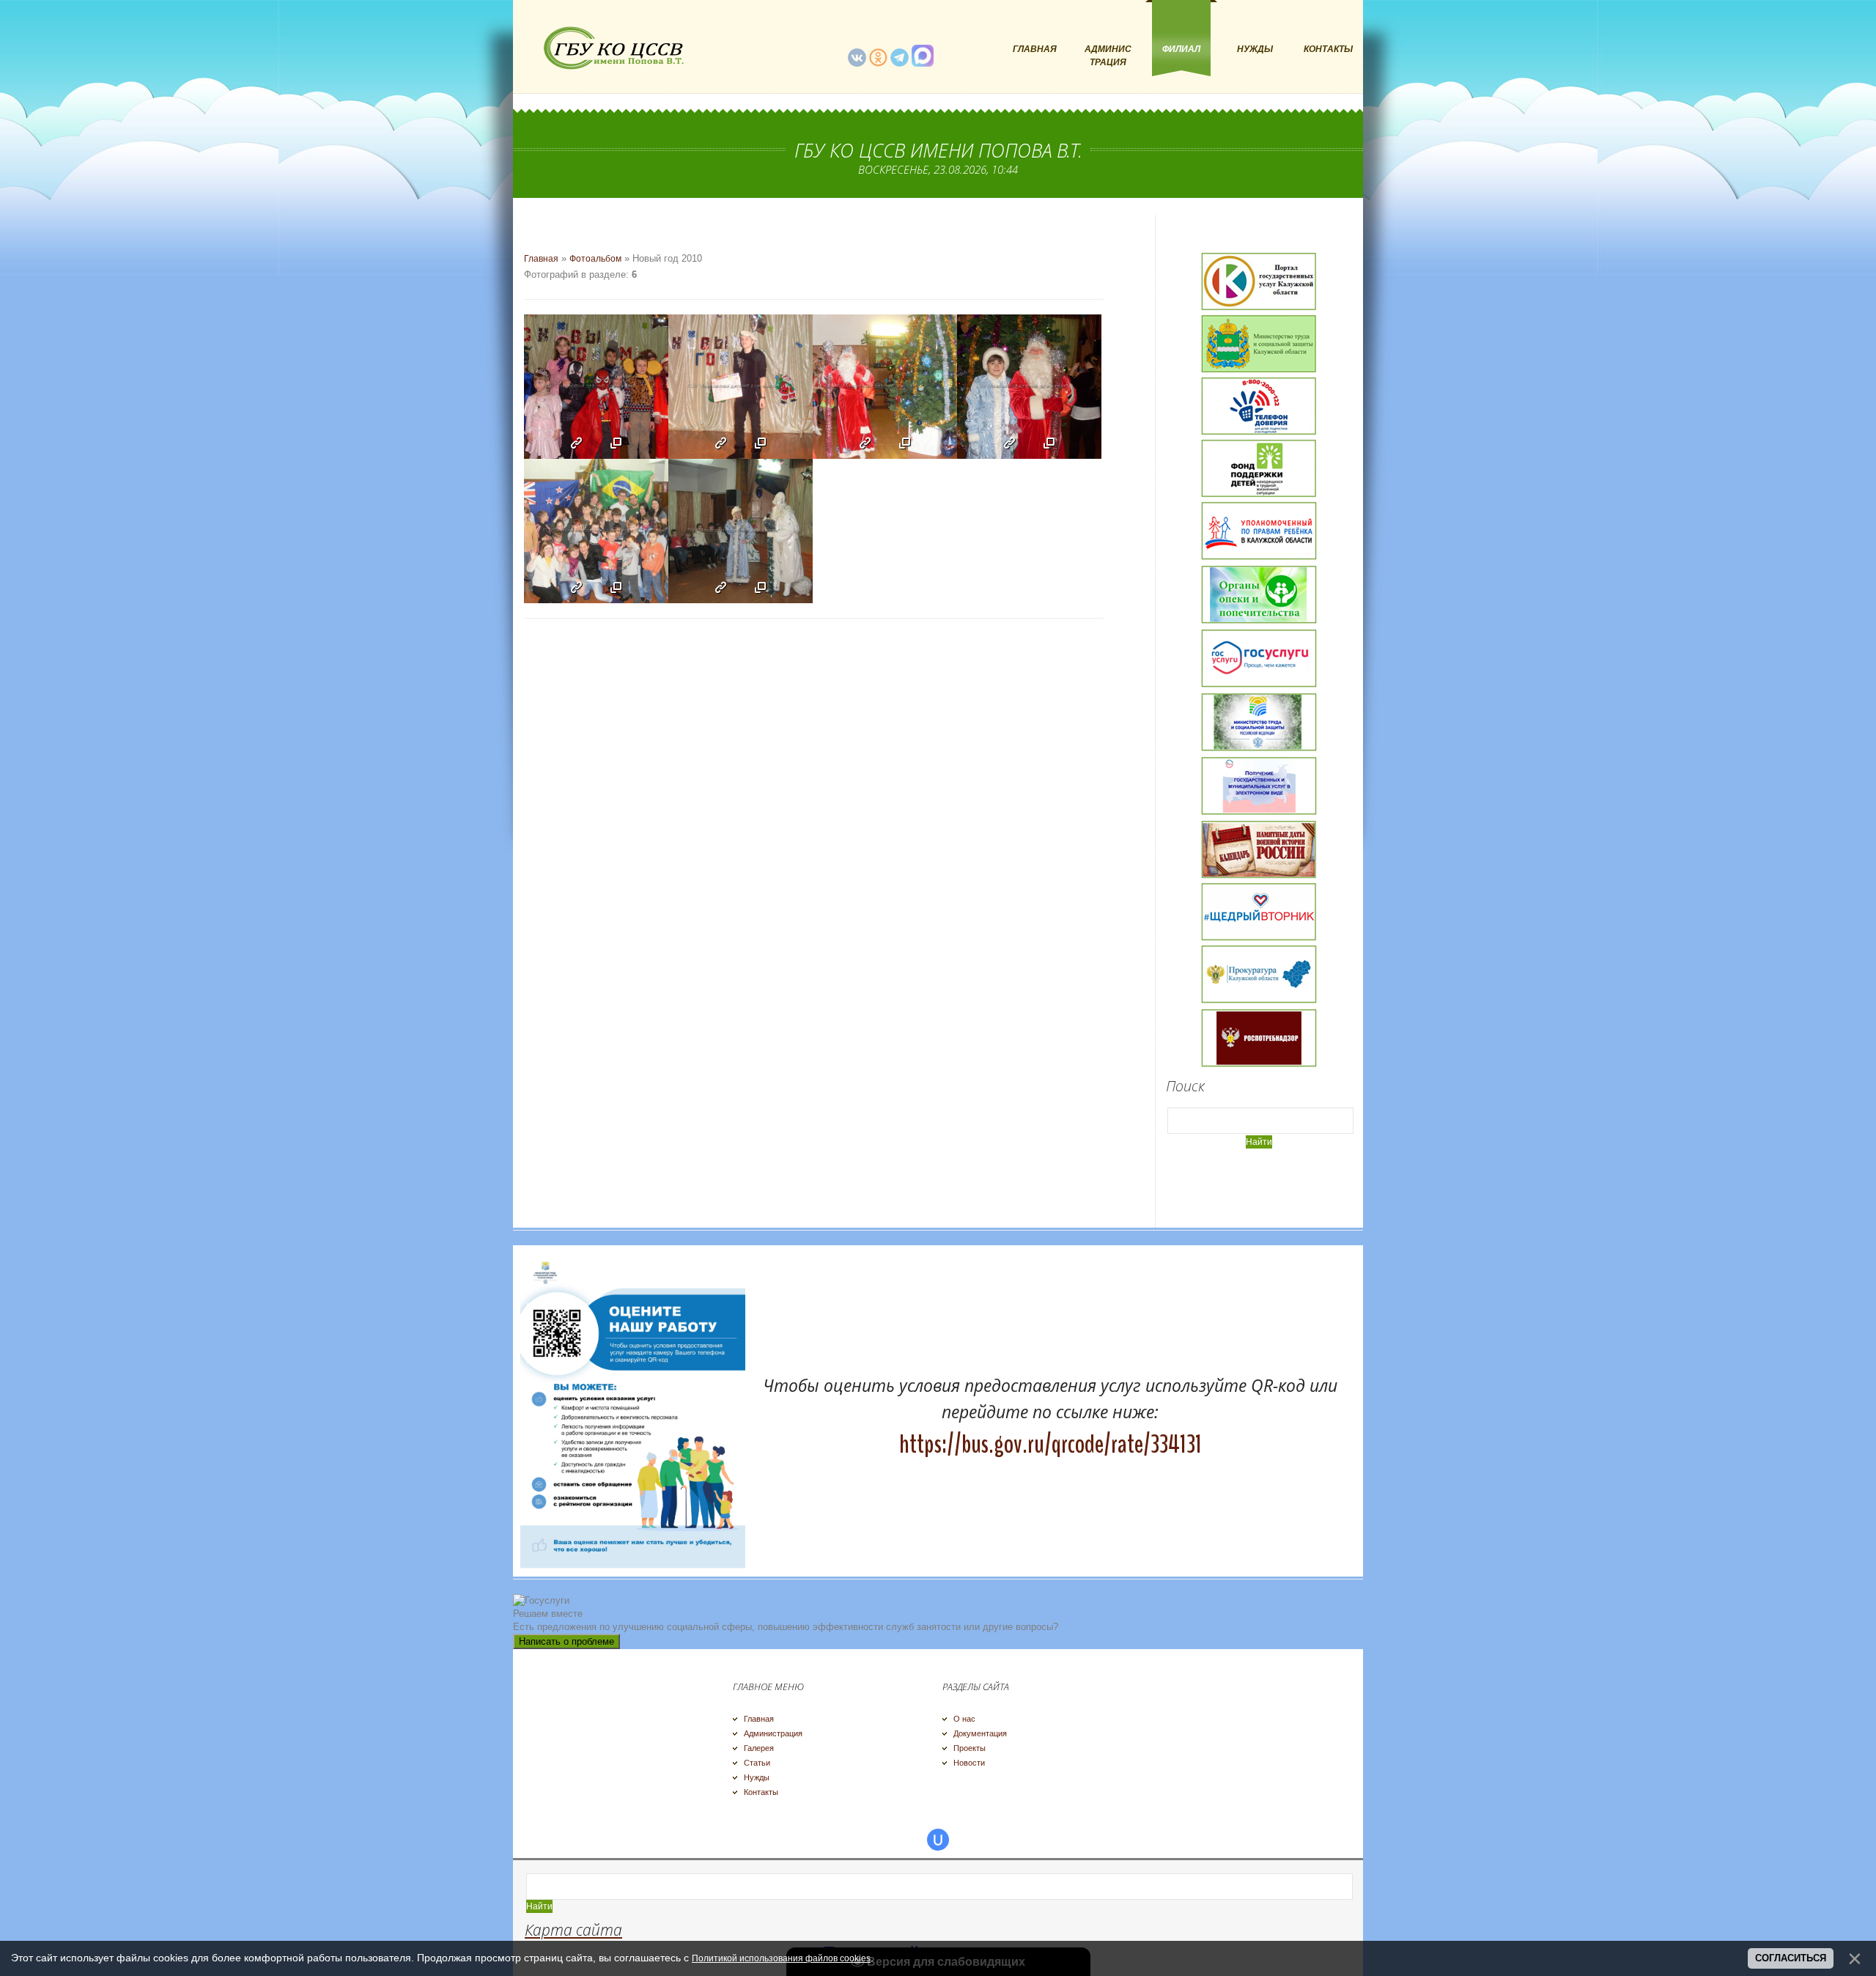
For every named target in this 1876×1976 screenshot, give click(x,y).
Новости (969, 1763)
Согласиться (1791, 1958)
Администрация (773, 1733)
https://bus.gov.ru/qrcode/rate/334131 (1050, 1444)
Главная (541, 259)
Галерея (759, 1748)
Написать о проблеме (566, 1641)
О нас (964, 1719)
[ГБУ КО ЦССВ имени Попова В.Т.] (612, 48)
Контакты (761, 1792)
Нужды (757, 1777)
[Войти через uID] (938, 1840)
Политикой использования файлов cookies (781, 1958)
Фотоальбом (595, 259)
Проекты (970, 1748)
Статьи (757, 1763)
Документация (980, 1733)
